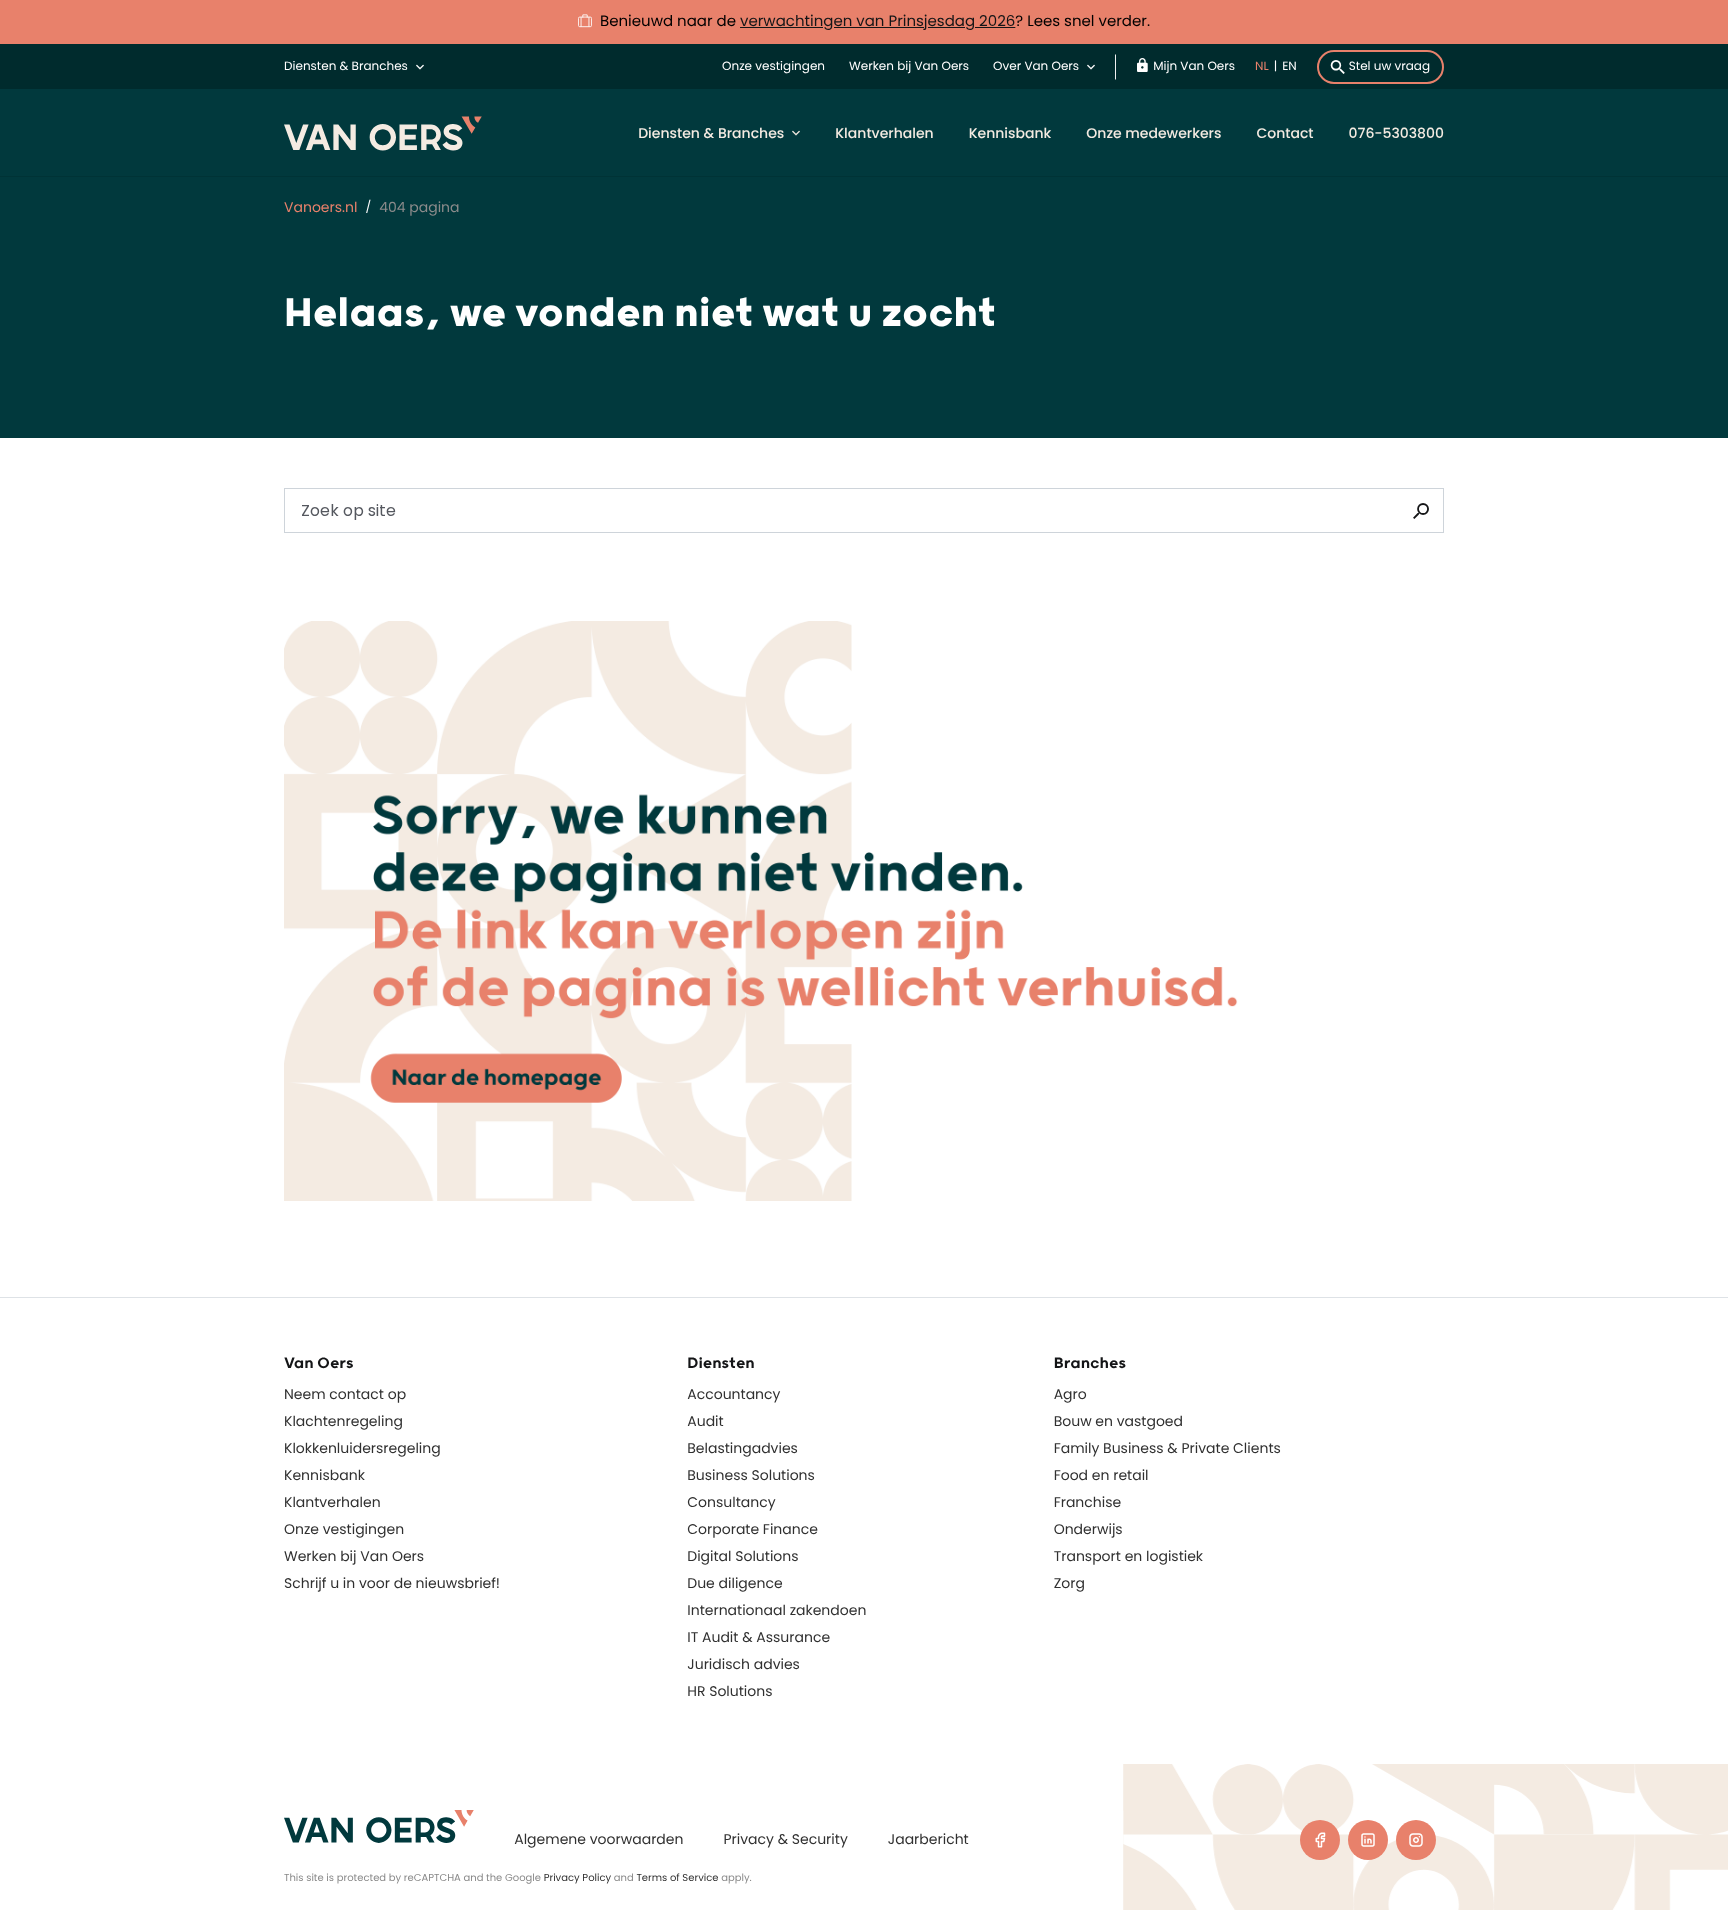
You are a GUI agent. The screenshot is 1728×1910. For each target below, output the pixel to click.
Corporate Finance (752, 1529)
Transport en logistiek (1128, 1556)
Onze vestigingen (773, 66)
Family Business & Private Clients (1167, 1448)
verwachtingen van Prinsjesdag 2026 (877, 21)
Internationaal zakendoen (776, 1610)
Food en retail (1101, 1475)
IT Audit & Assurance (758, 1637)
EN (1289, 66)
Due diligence (734, 1583)
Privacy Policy (578, 1877)
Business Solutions (751, 1475)
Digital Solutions (742, 1556)
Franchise (1088, 1502)
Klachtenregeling (343, 1421)
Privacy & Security (785, 1839)
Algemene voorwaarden (598, 1839)
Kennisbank (1010, 133)
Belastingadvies (742, 1448)
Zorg (1069, 1583)
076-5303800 (1396, 133)
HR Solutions (729, 1691)
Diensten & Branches (346, 66)
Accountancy (733, 1394)
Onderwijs (1088, 1529)
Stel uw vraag (1389, 66)
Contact (1284, 133)
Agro (1070, 1394)
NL (1262, 66)
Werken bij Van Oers (909, 66)
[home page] (379, 1826)
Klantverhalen (884, 133)
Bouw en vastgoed (1118, 1421)
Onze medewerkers (1153, 133)
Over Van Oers (1036, 66)
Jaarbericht (928, 1839)
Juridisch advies (743, 1664)
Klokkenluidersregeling (362, 1448)
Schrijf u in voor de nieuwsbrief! (392, 1583)
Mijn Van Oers (1194, 66)
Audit (705, 1421)
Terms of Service (677, 1877)
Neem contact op (345, 1394)
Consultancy (731, 1502)
